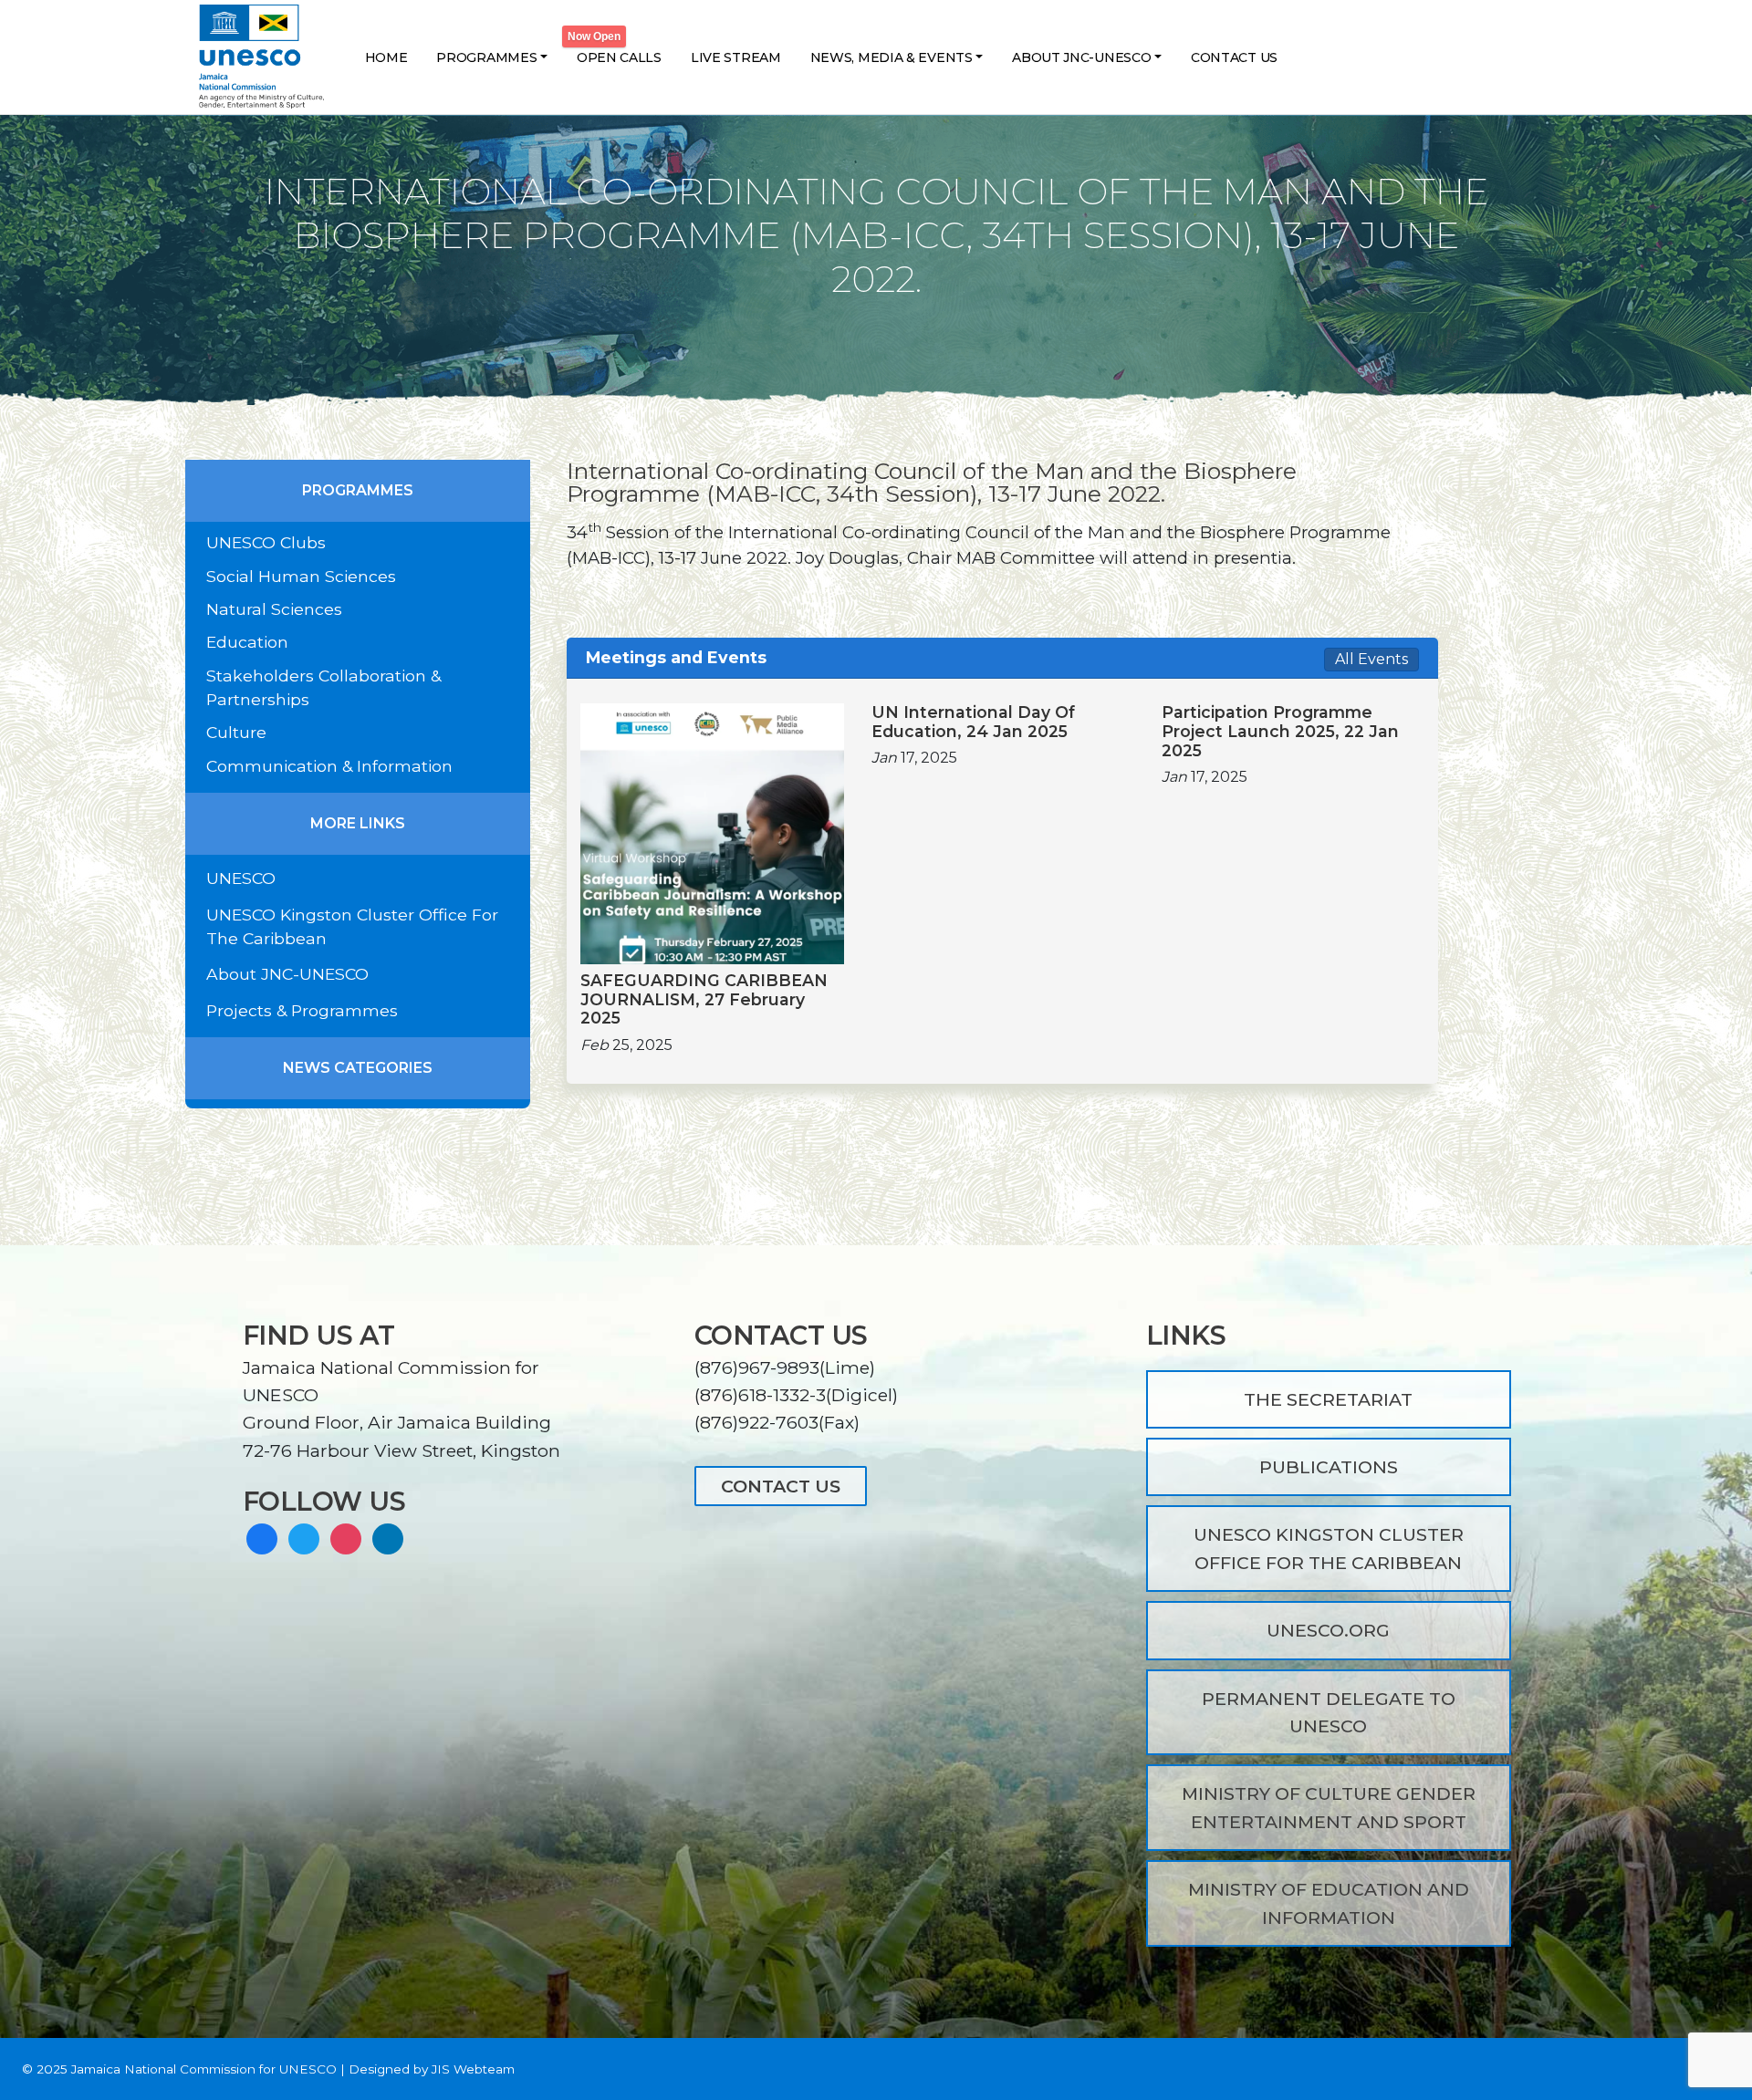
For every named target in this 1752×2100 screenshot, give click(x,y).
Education (247, 642)
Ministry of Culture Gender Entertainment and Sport (1329, 1807)
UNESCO (241, 878)
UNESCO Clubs (266, 542)
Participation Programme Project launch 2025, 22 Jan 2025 (1280, 732)
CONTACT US (781, 1486)
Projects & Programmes (302, 1010)
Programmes (486, 57)
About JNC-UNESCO (1081, 57)
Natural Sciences (274, 609)
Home (386, 57)
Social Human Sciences (301, 576)
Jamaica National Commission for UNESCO (204, 2069)
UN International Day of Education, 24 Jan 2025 (973, 722)
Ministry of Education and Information (1329, 1903)
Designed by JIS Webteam (432, 2069)
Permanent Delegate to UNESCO (1329, 1712)
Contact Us (1234, 57)
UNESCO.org (1328, 1630)
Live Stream (736, 57)
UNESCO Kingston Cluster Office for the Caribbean (1329, 1548)
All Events (1371, 659)
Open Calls (619, 57)
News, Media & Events (892, 57)
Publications (1329, 1467)
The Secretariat (1328, 1399)
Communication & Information (329, 766)
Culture (236, 732)
